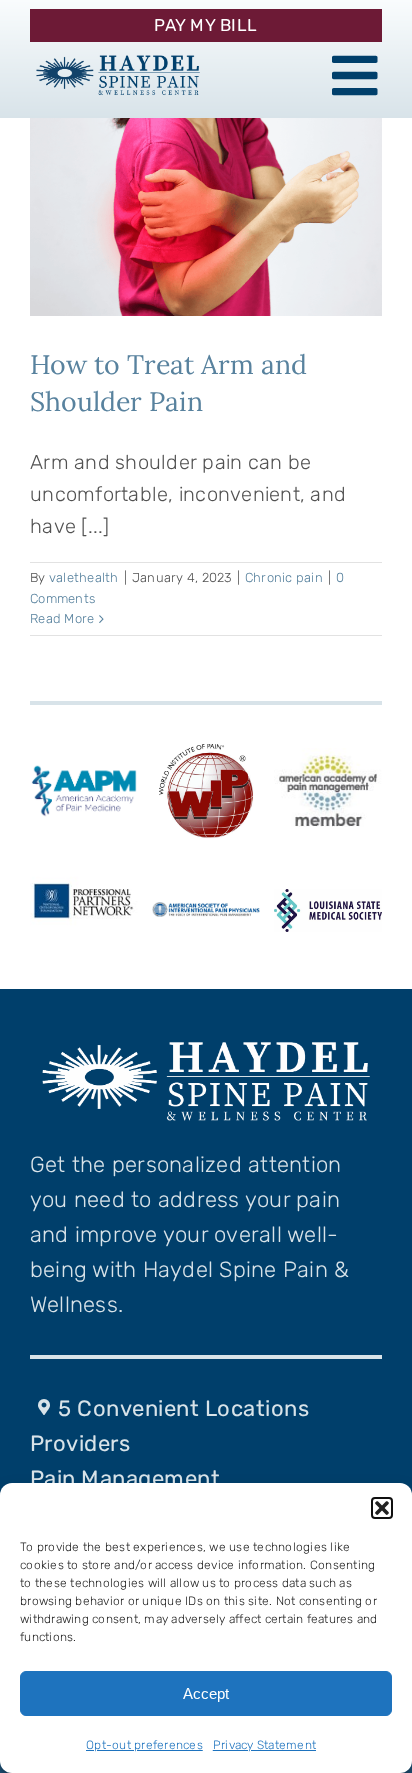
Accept (206, 1693)
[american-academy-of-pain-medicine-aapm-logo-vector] (84, 771)
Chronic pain (284, 577)
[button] (382, 1508)
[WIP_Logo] (206, 747)
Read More (62, 618)
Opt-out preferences (144, 1745)
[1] (118, 55)
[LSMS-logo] (328, 899)
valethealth (84, 577)
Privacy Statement (264, 1745)
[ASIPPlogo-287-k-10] (206, 912)
